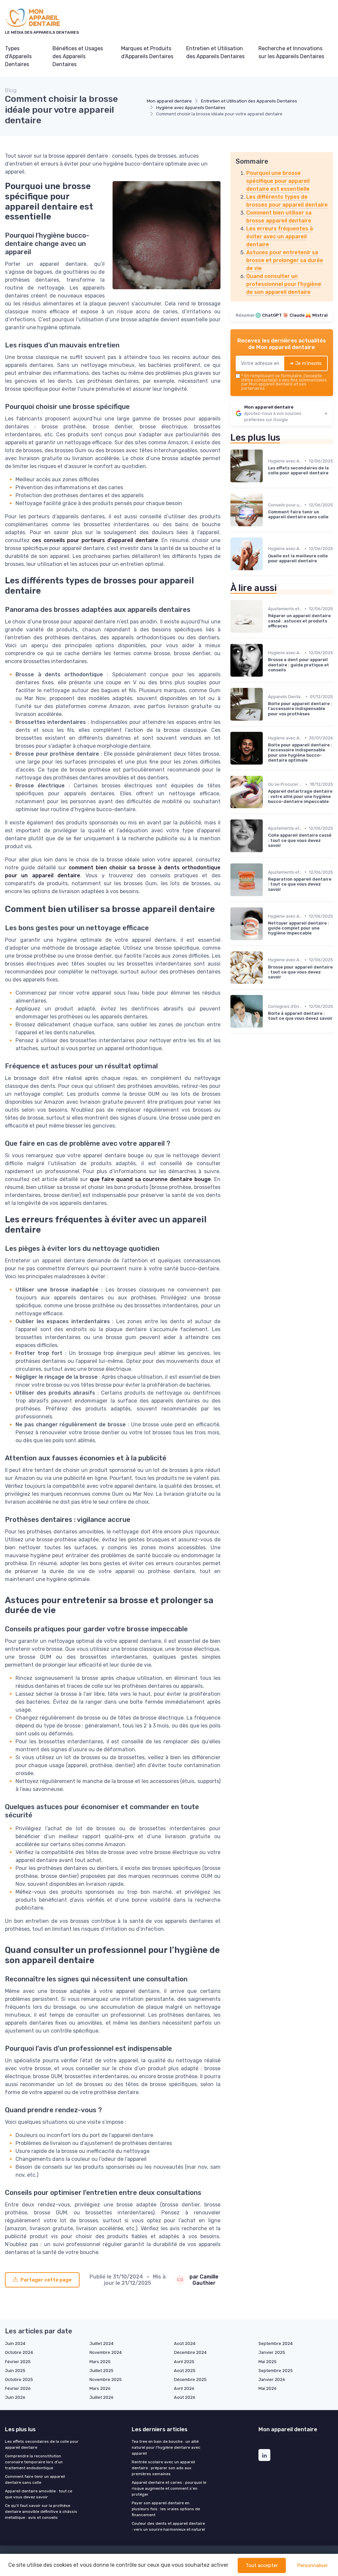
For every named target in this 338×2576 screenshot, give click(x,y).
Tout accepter (262, 2565)
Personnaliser (312, 2565)
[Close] (288, 1269)
